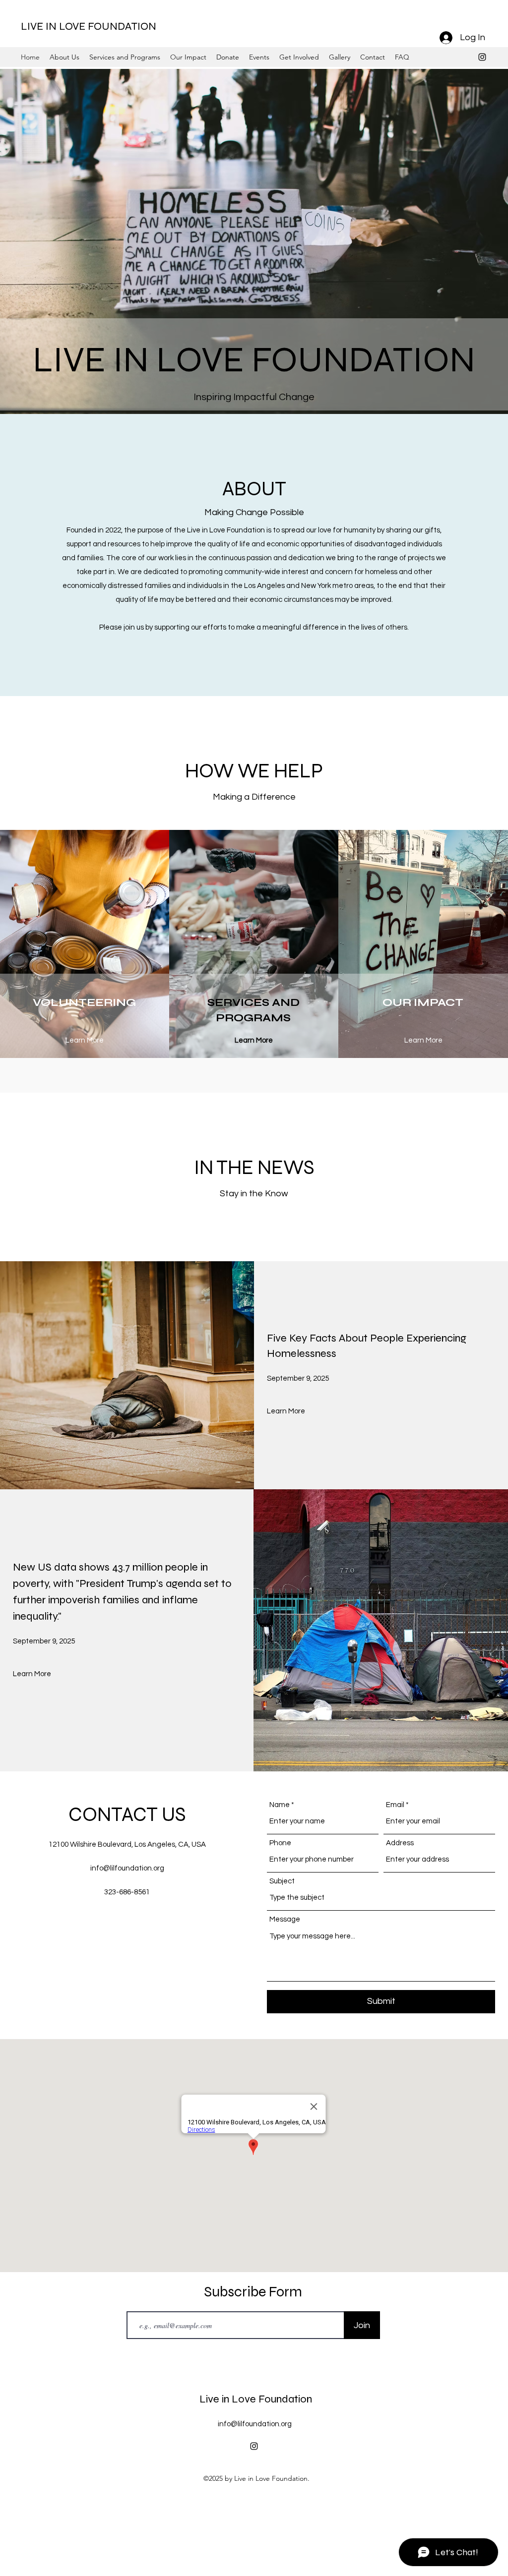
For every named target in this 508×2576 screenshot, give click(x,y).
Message (285, 1919)
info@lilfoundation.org (127, 1868)
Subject (282, 1881)
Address (400, 1843)
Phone (280, 1843)
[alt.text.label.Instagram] (482, 57)
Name (280, 1805)
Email (395, 1805)
